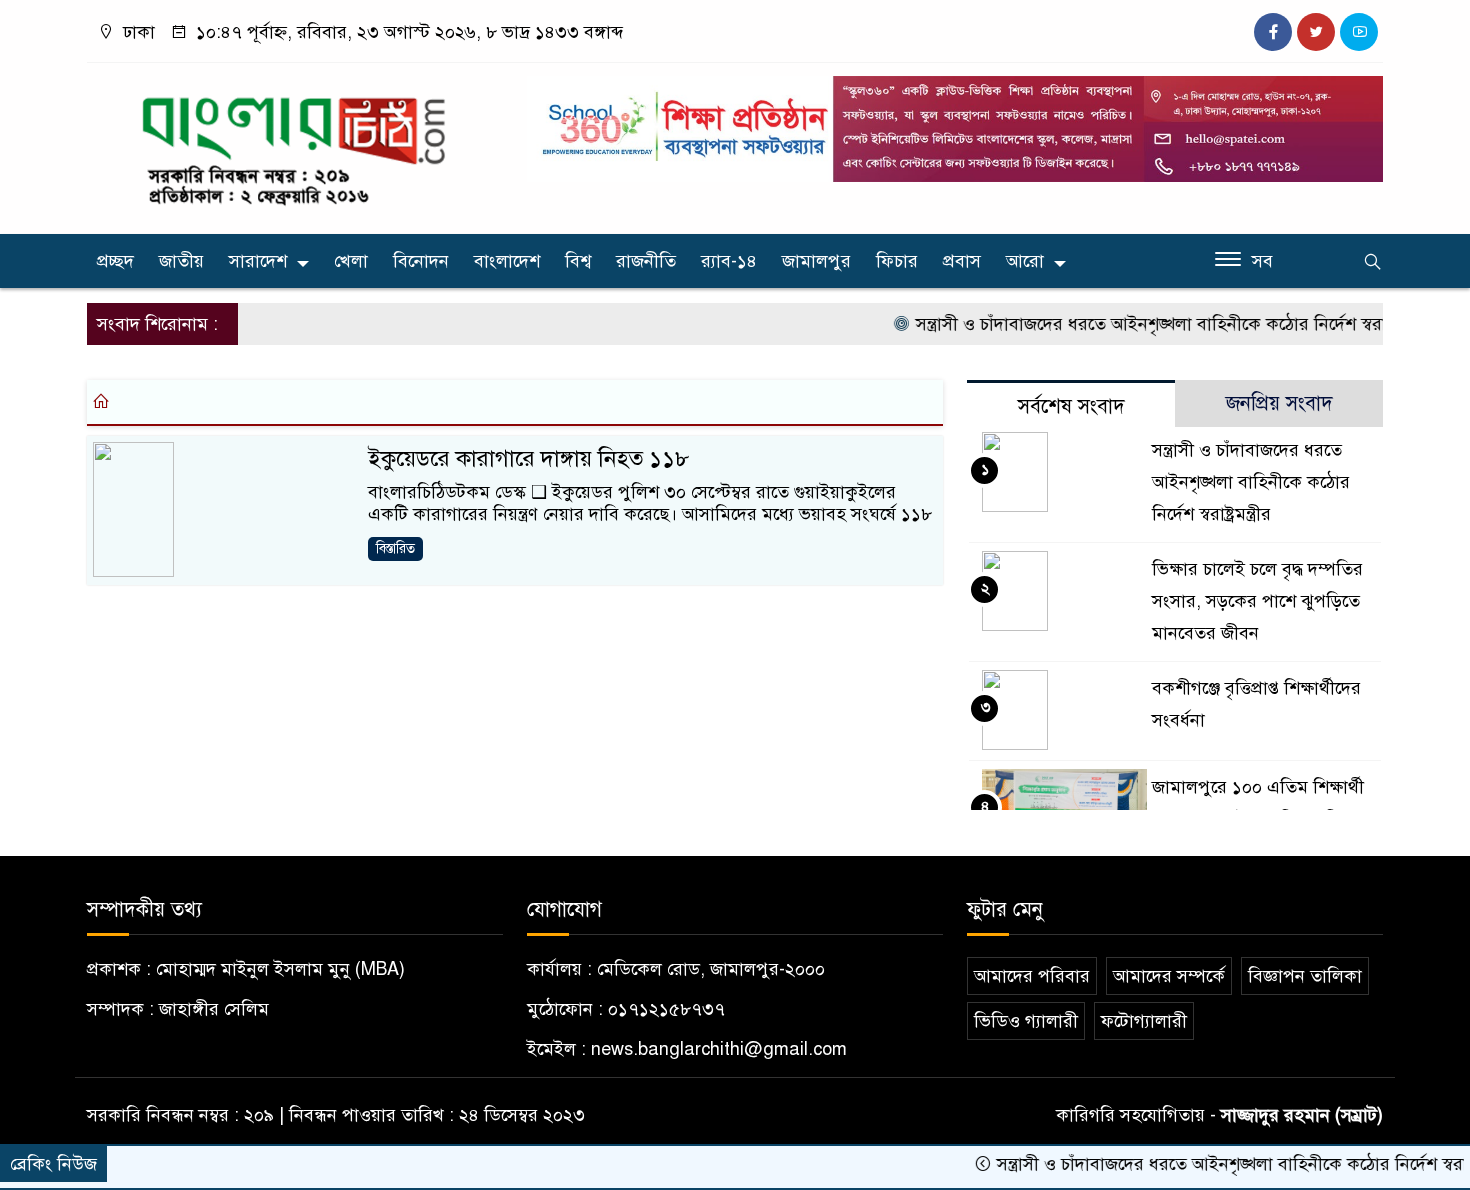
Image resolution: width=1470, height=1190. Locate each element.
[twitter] (1316, 32)
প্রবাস (962, 261)
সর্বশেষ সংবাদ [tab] (1071, 406)
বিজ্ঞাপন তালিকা (1305, 976)
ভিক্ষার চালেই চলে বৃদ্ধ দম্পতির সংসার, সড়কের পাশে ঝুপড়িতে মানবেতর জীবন (1257, 601)
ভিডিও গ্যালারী (1026, 1021)
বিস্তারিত (395, 548)
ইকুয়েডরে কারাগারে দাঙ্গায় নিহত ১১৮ (529, 458)
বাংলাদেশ (507, 261)
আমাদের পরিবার (1032, 976)
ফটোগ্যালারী (1144, 1021)
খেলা (351, 261)
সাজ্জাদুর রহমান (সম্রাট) (1302, 1115)
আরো (1025, 261)
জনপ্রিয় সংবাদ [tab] (1279, 403)
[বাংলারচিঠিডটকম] (295, 144)
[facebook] (1273, 32)
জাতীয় (181, 261)
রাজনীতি (646, 261)
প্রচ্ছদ (115, 261)
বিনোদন (421, 261)
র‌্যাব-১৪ (729, 261)
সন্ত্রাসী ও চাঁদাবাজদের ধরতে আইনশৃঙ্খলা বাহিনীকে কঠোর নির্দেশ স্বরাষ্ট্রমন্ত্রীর (1149, 324)
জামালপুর (816, 261)
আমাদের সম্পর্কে (1169, 976)
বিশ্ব (578, 261)
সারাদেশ (258, 261)
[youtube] (1359, 32)
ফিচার (897, 261)
